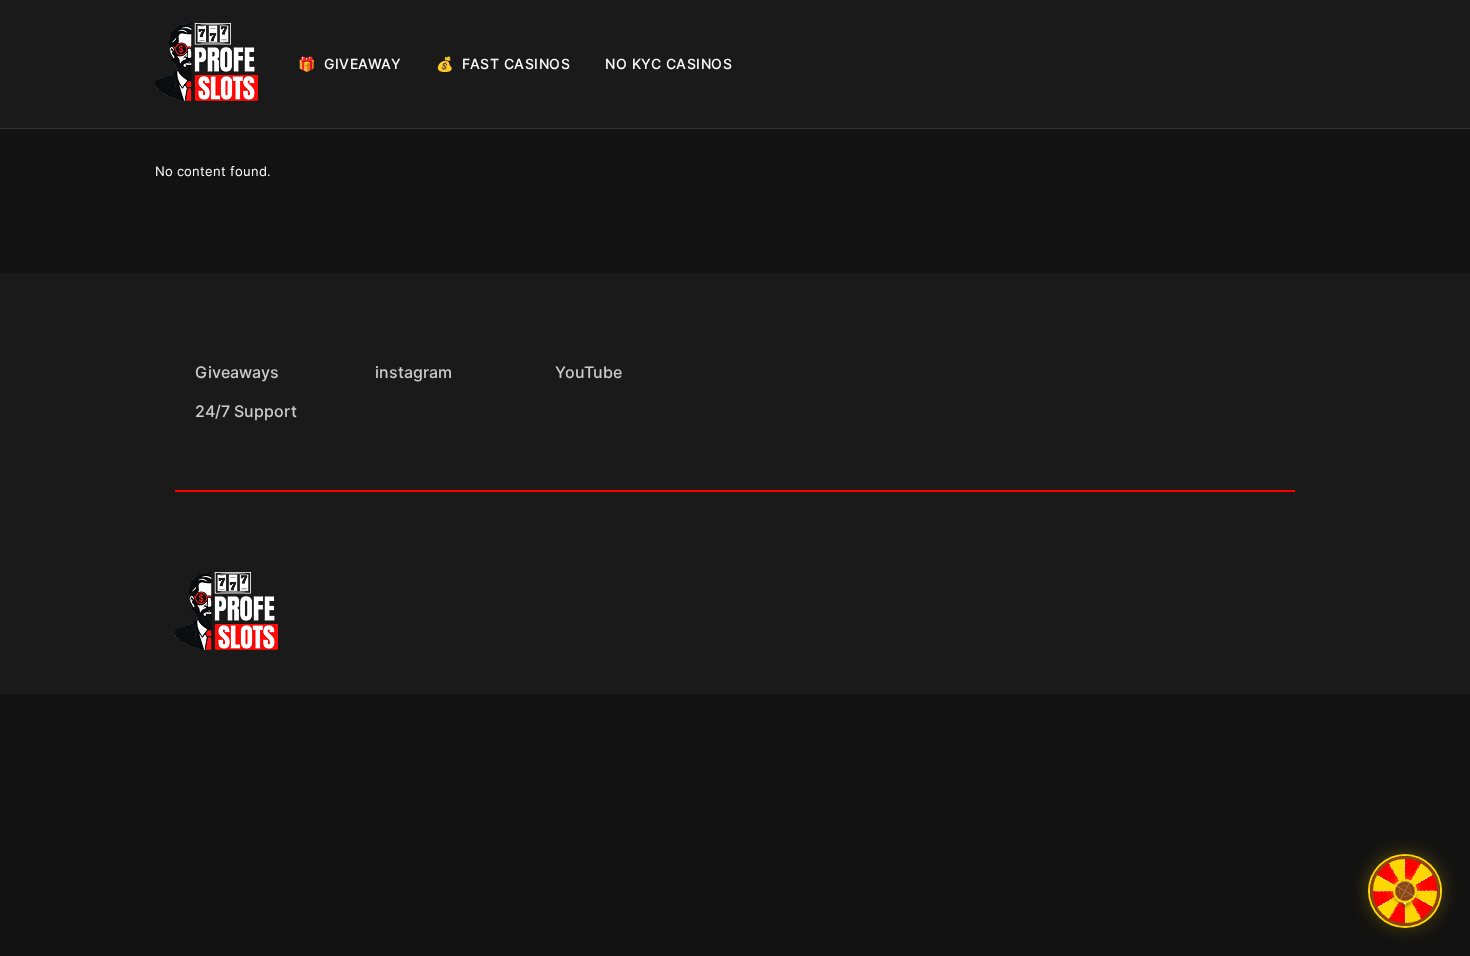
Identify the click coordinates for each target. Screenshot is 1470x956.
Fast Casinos (503, 63)
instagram (413, 372)
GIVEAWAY (349, 63)
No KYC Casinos (668, 63)
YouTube (588, 372)
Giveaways (237, 372)
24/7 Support (246, 411)
